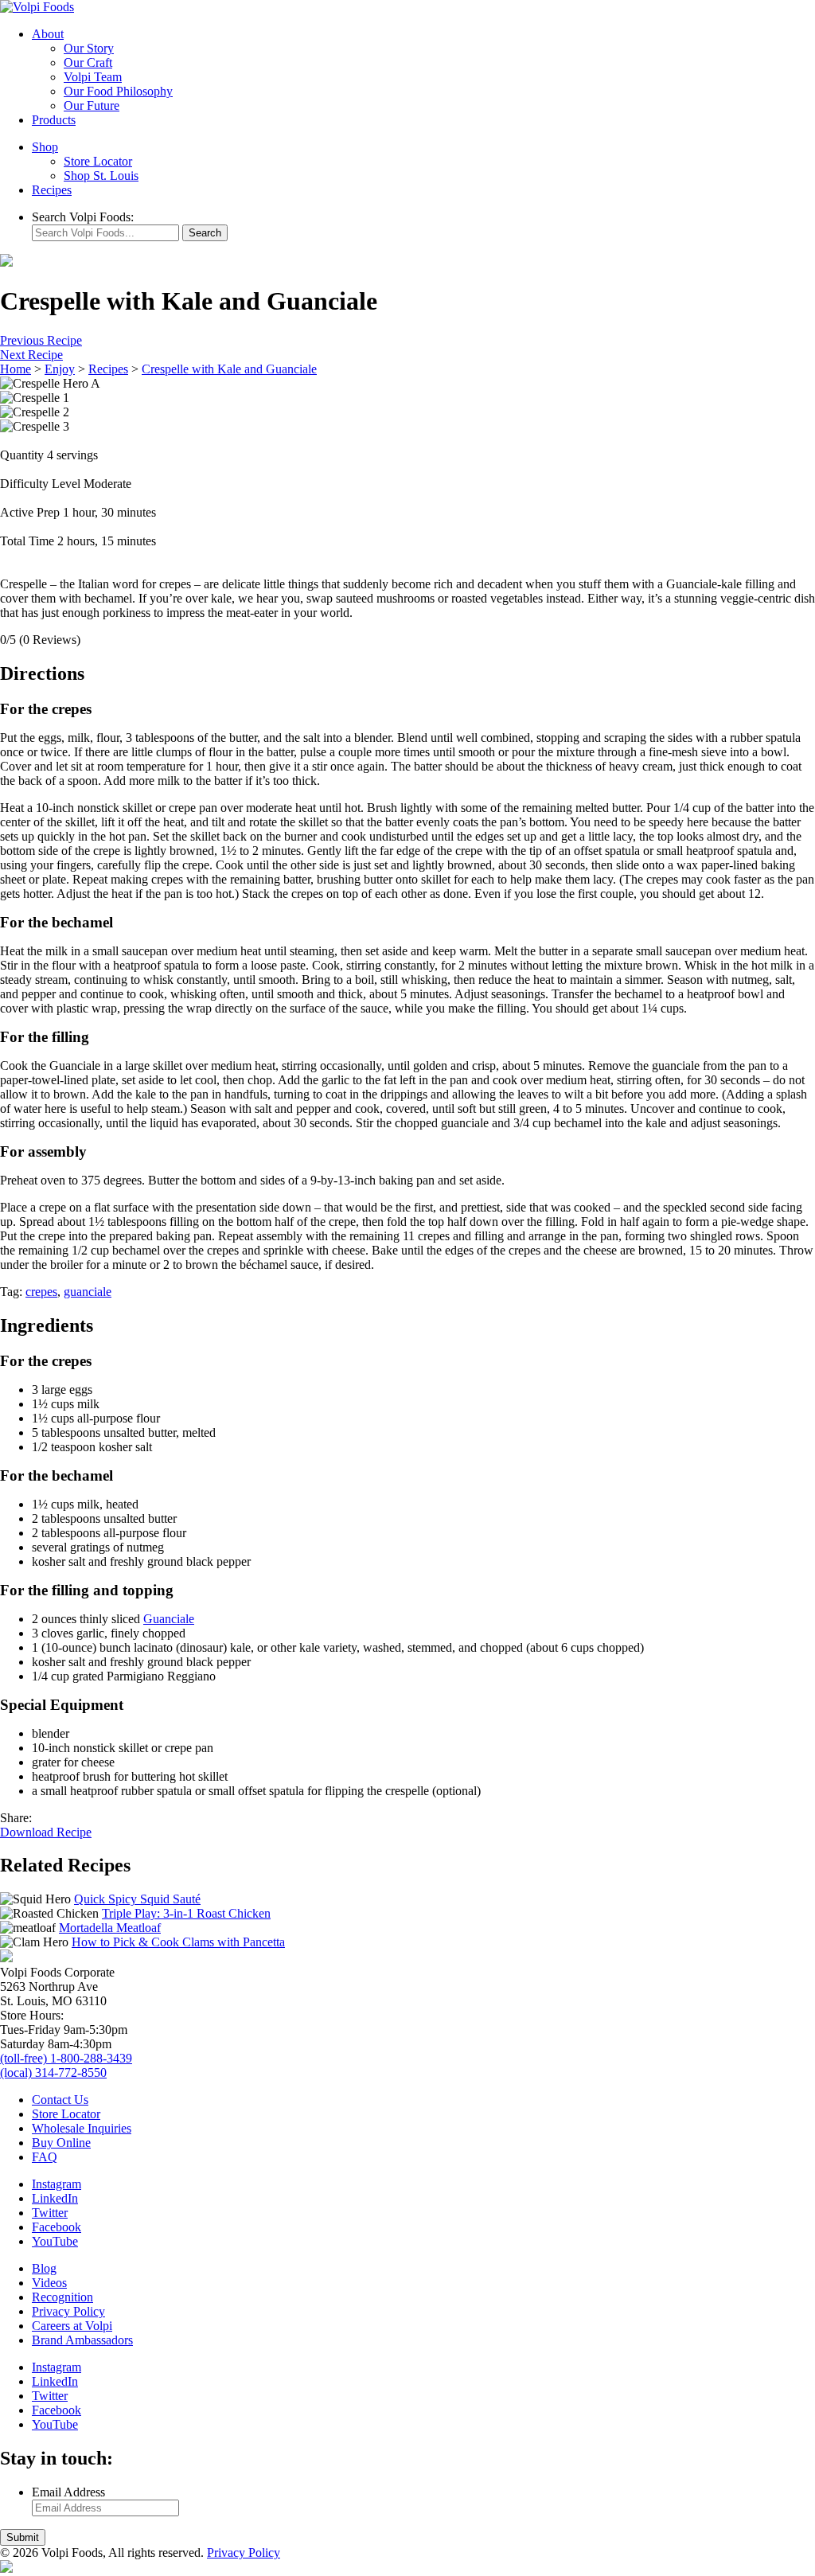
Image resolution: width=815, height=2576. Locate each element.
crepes (41, 1292)
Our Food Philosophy (118, 91)
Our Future (92, 105)
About (48, 34)
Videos (49, 2283)
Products (54, 120)
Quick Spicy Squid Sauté (137, 1899)
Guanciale (169, 1619)
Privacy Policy (68, 2311)
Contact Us (60, 2100)
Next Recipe (31, 355)
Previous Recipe (41, 340)
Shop (45, 147)
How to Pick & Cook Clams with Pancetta (178, 1942)
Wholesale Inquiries (82, 2128)
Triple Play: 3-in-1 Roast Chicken (186, 1913)
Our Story (89, 48)
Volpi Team (93, 77)
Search (205, 233)
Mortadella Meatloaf (110, 1928)
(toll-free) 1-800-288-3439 (66, 2058)
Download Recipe (46, 1832)
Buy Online (61, 2143)
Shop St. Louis (101, 176)
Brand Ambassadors (82, 2340)
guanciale (88, 1292)
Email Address (68, 2492)
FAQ (45, 2157)
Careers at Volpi (72, 2326)
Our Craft (88, 62)
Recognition (62, 2297)
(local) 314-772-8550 (53, 2073)
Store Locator (98, 161)
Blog (44, 2268)
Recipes (52, 190)
